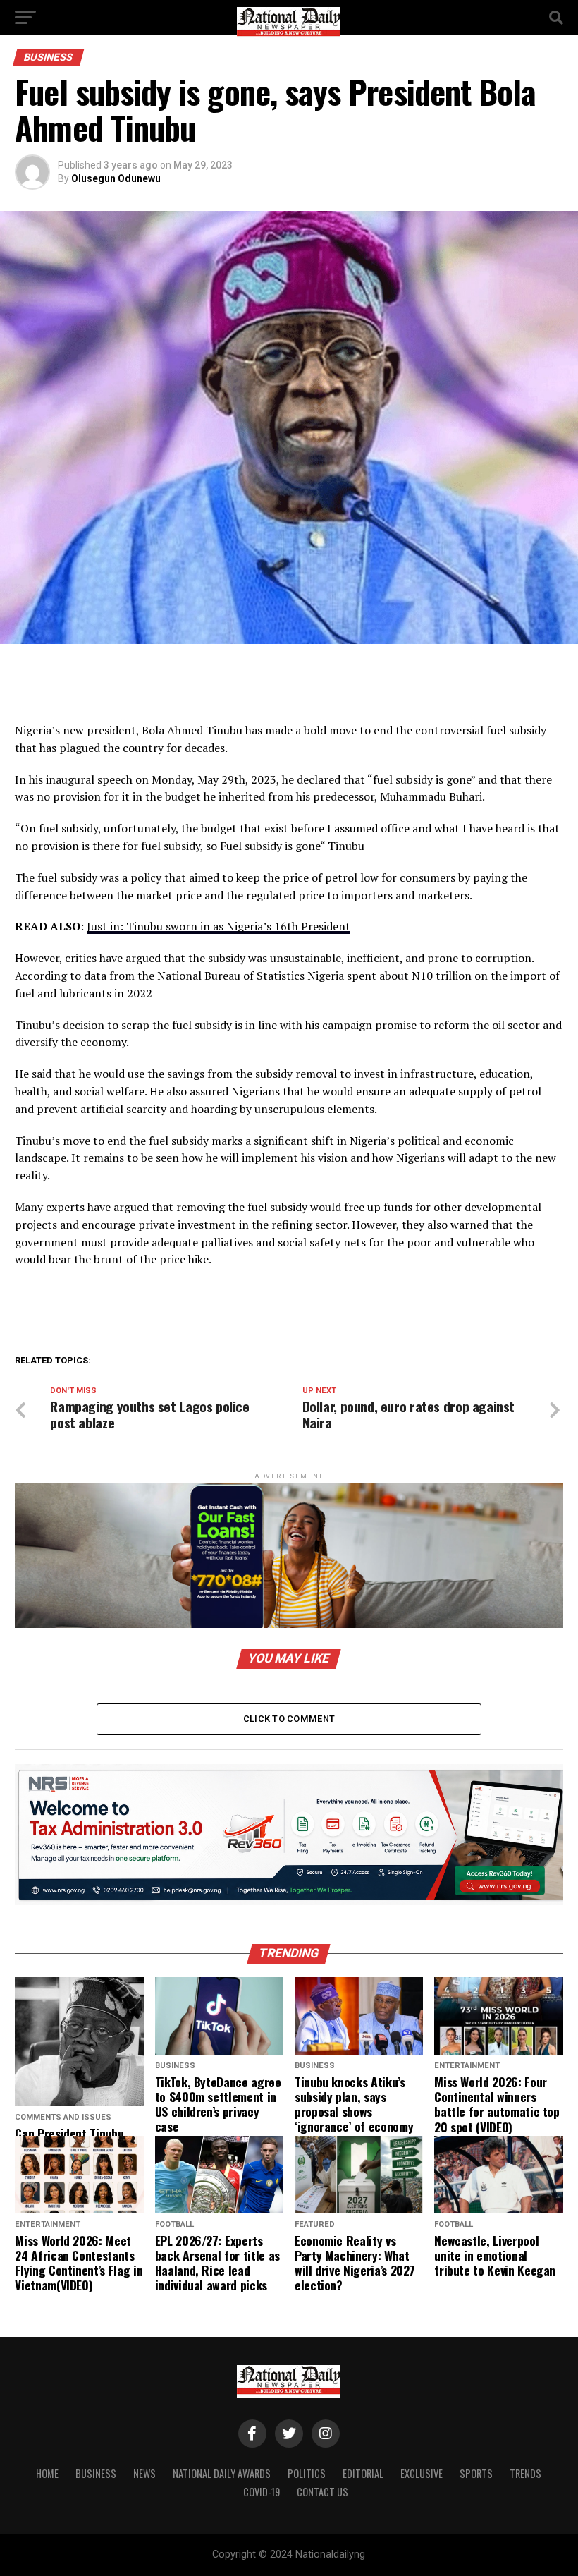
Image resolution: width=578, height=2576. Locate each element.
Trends (525, 2473)
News (144, 2473)
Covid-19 (262, 2492)
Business (96, 2473)
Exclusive (422, 2473)
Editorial (363, 2473)
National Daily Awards (222, 2473)
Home (47, 2473)
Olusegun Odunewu (116, 178)
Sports (476, 2473)
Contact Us (322, 2492)
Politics (307, 2473)
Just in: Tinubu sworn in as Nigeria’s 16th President (219, 926)
